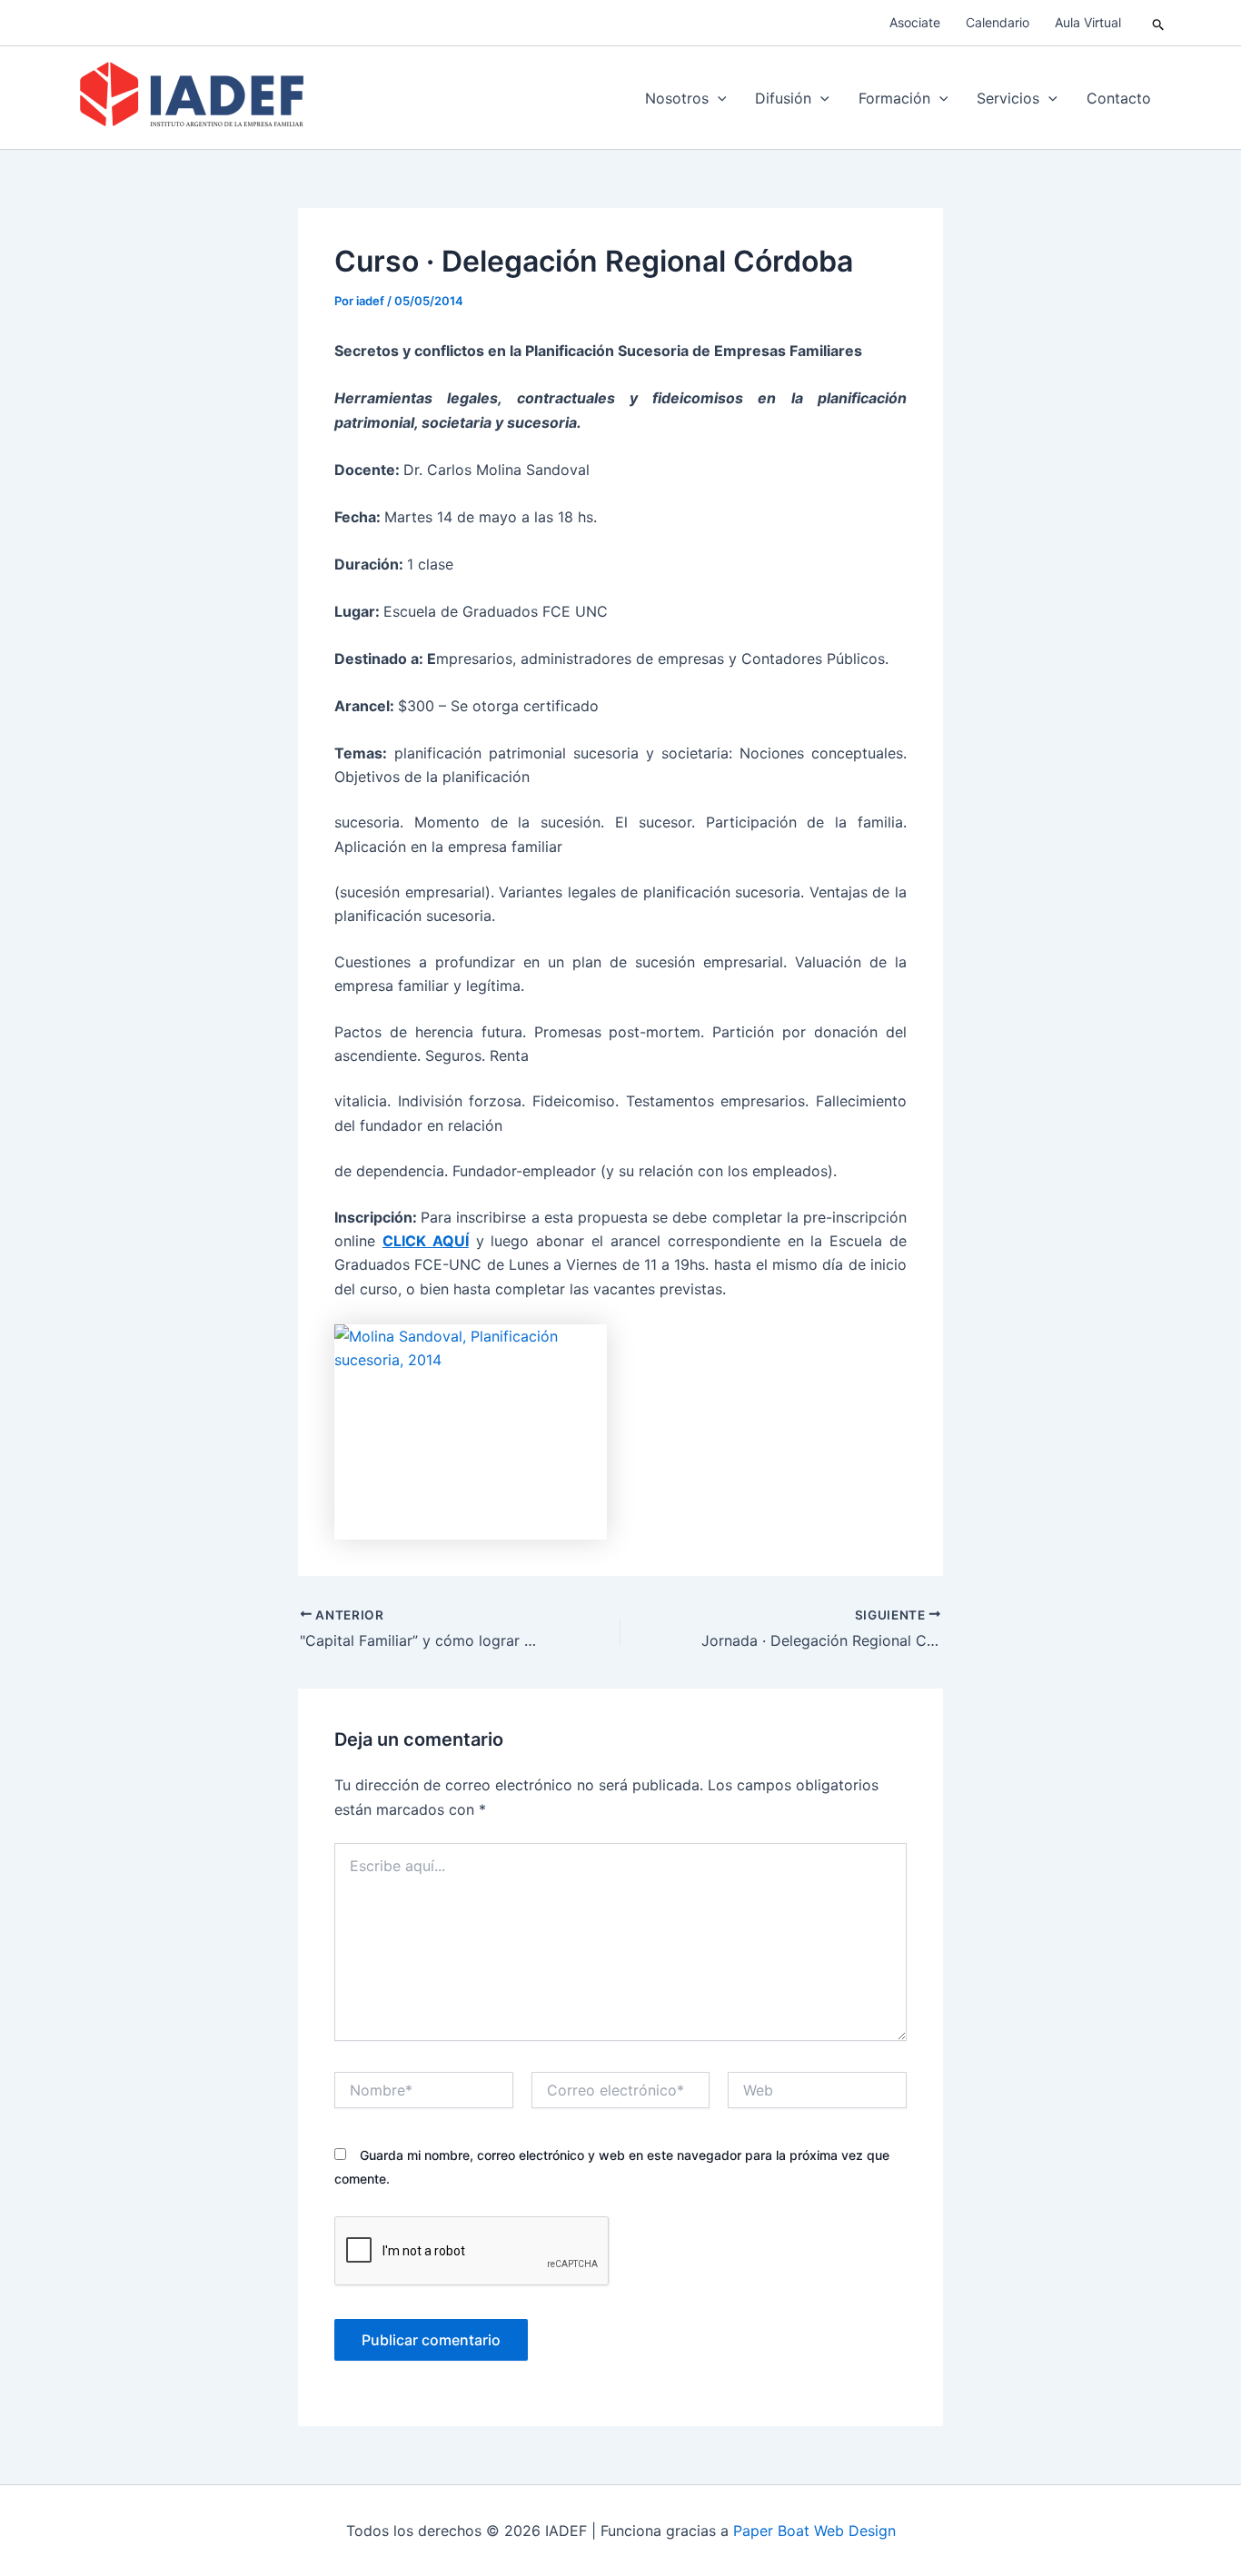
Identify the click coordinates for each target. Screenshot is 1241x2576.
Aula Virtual (1088, 22)
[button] (1159, 23)
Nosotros (677, 98)
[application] (718, 98)
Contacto (1119, 98)
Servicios (1008, 98)
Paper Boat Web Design (814, 2531)
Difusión (783, 98)
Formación (894, 98)
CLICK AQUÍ (426, 1241)
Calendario (998, 22)
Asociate (915, 22)
